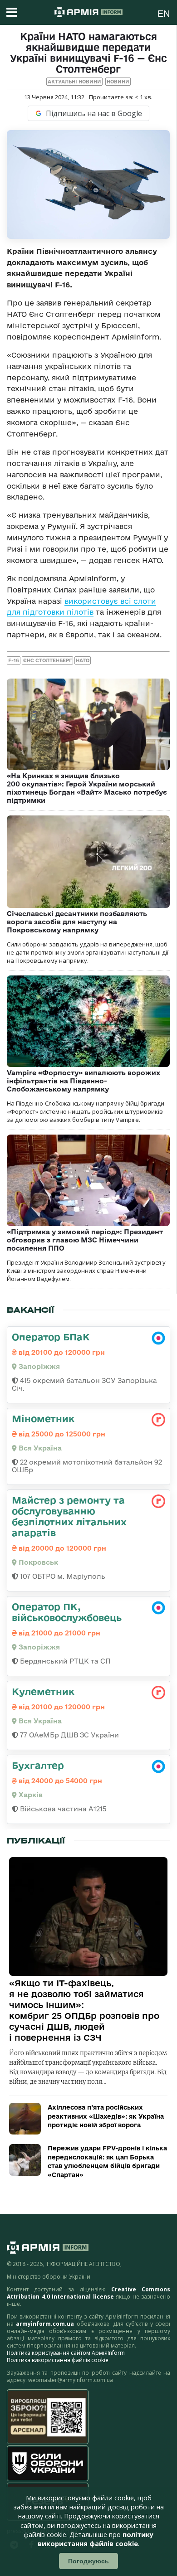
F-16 (14, 660)
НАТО (83, 660)
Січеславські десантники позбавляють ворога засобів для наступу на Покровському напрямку (77, 922)
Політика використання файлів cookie (58, 2360)
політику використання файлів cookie (96, 2539)
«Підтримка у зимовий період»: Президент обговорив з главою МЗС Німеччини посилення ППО (85, 1240)
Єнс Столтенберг (47, 660)
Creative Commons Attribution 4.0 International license (88, 2293)
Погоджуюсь (88, 2561)
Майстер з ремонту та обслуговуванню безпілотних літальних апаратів (69, 1516)
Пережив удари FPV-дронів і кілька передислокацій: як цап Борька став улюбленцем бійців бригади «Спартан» (107, 2161)
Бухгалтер (38, 1765)
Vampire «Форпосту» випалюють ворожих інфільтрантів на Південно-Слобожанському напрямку (84, 1081)
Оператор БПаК (51, 1337)
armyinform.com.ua (45, 2324)
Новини (118, 82)
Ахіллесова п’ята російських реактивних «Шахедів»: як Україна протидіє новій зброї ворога (106, 2116)
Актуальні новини (74, 82)
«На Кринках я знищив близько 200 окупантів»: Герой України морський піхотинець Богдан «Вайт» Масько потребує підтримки (87, 788)
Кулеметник (43, 1691)
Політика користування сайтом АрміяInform (66, 2353)
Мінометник (43, 1418)
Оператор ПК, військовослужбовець (67, 1612)
